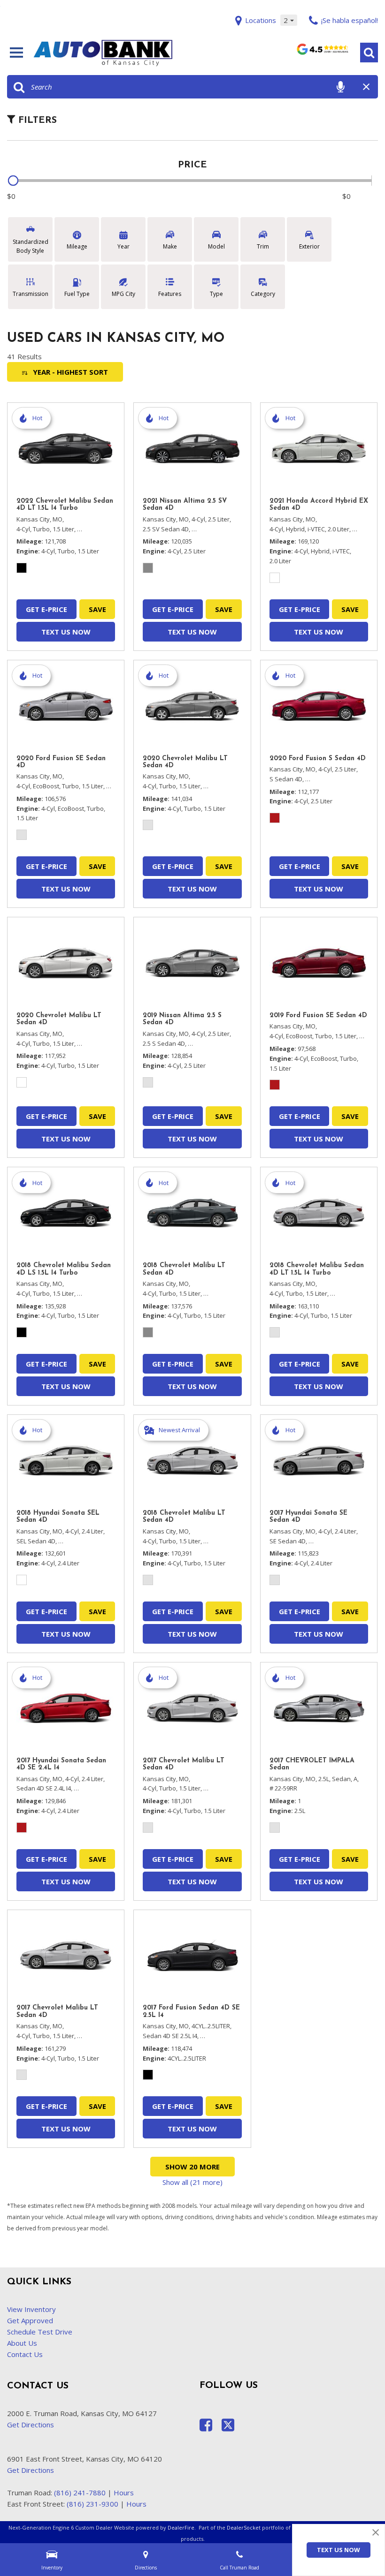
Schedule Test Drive (40, 2332)
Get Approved (30, 2320)
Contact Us (25, 2354)
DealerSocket (244, 2527)
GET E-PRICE (46, 609)
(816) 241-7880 (80, 2493)
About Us (22, 2343)
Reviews (322, 52)
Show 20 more (192, 2167)
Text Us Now (339, 2550)
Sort (70, 372)
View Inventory (31, 2309)
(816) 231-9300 (92, 2504)
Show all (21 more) (192, 2182)
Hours (124, 2493)
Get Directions (31, 2425)
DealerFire (181, 2527)
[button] (369, 53)
